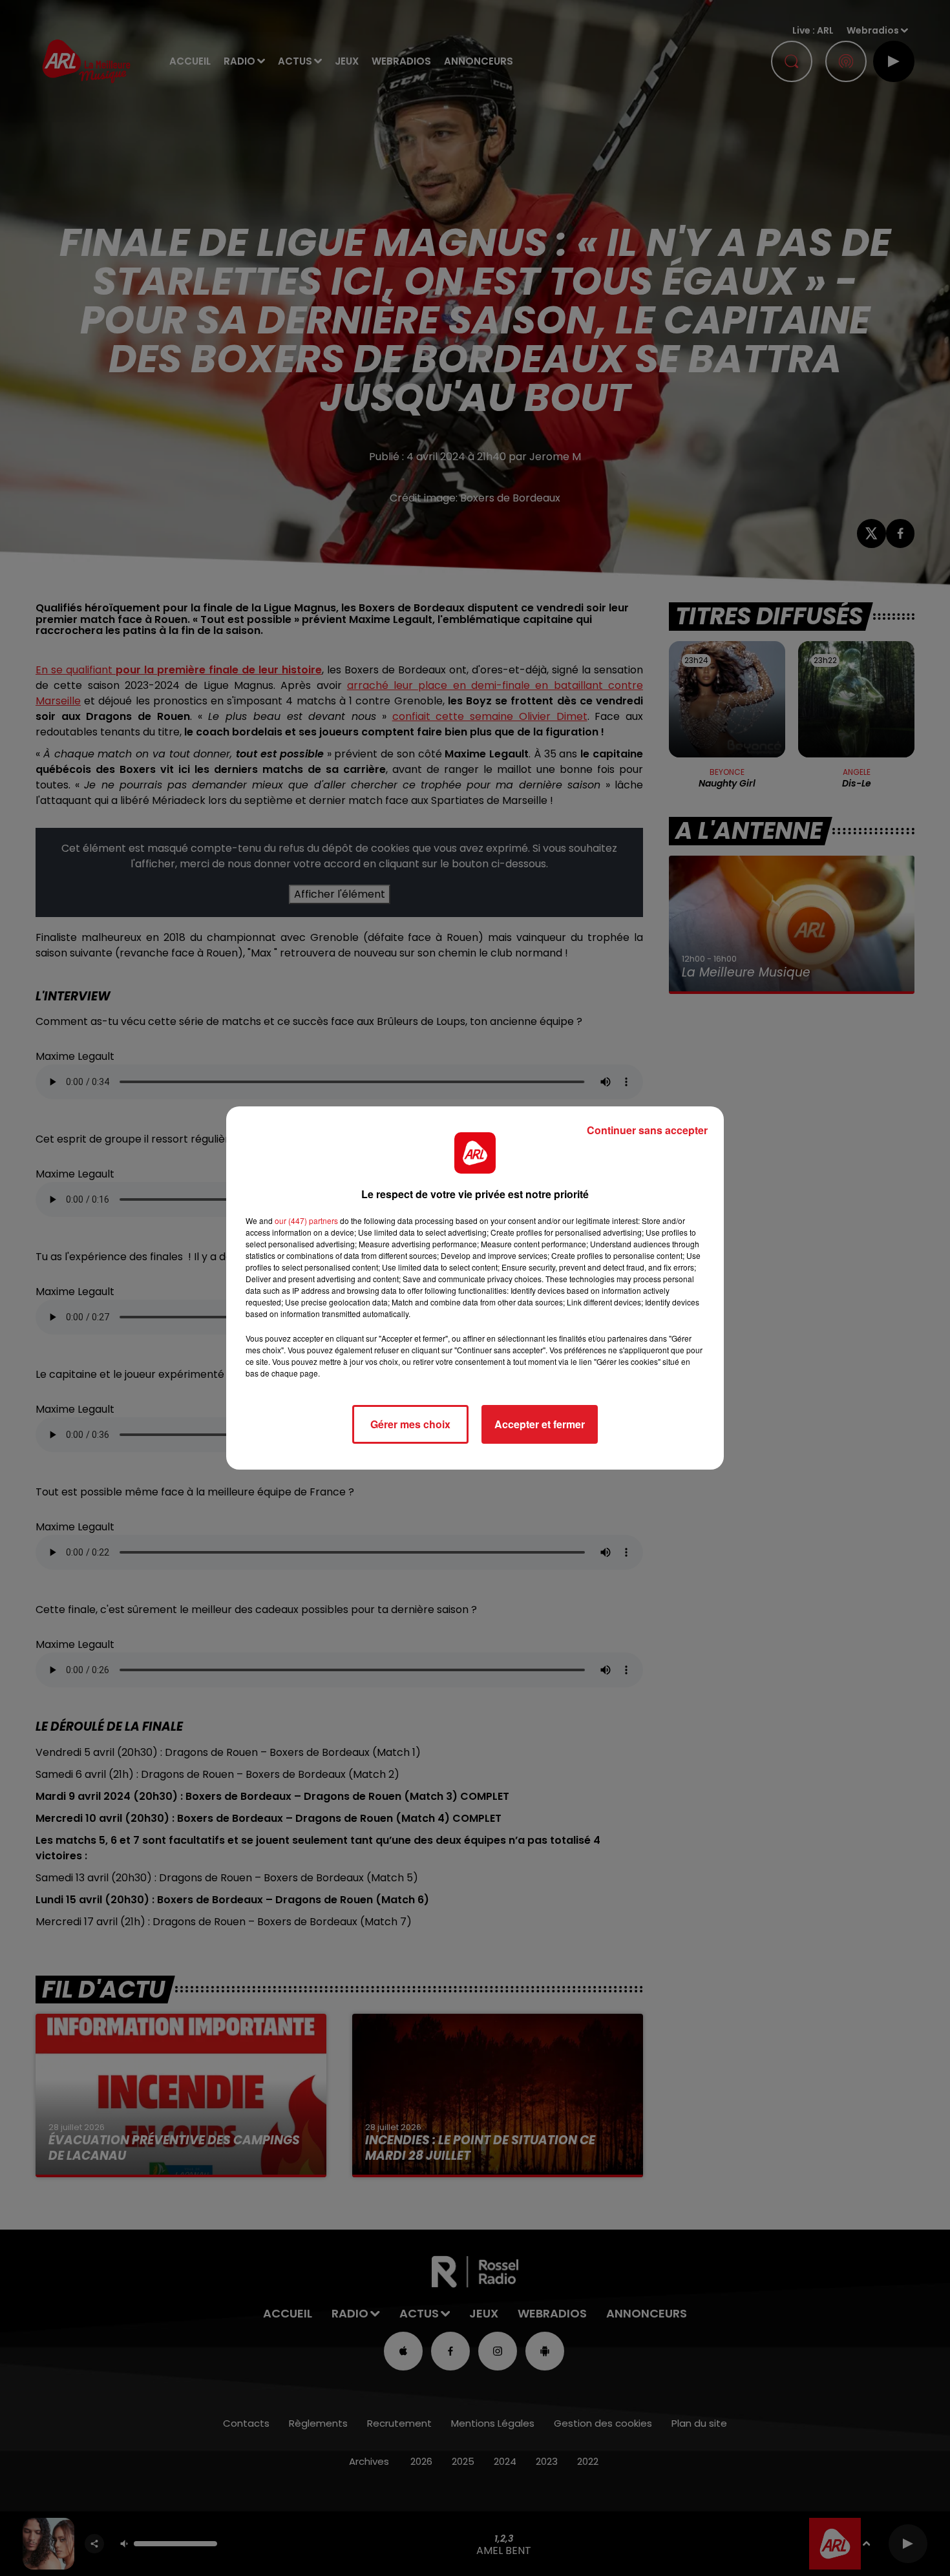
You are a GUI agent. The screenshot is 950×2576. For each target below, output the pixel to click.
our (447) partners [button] (306, 1220)
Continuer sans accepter (647, 1130)
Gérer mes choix (410, 1424)
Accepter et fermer (540, 1424)
